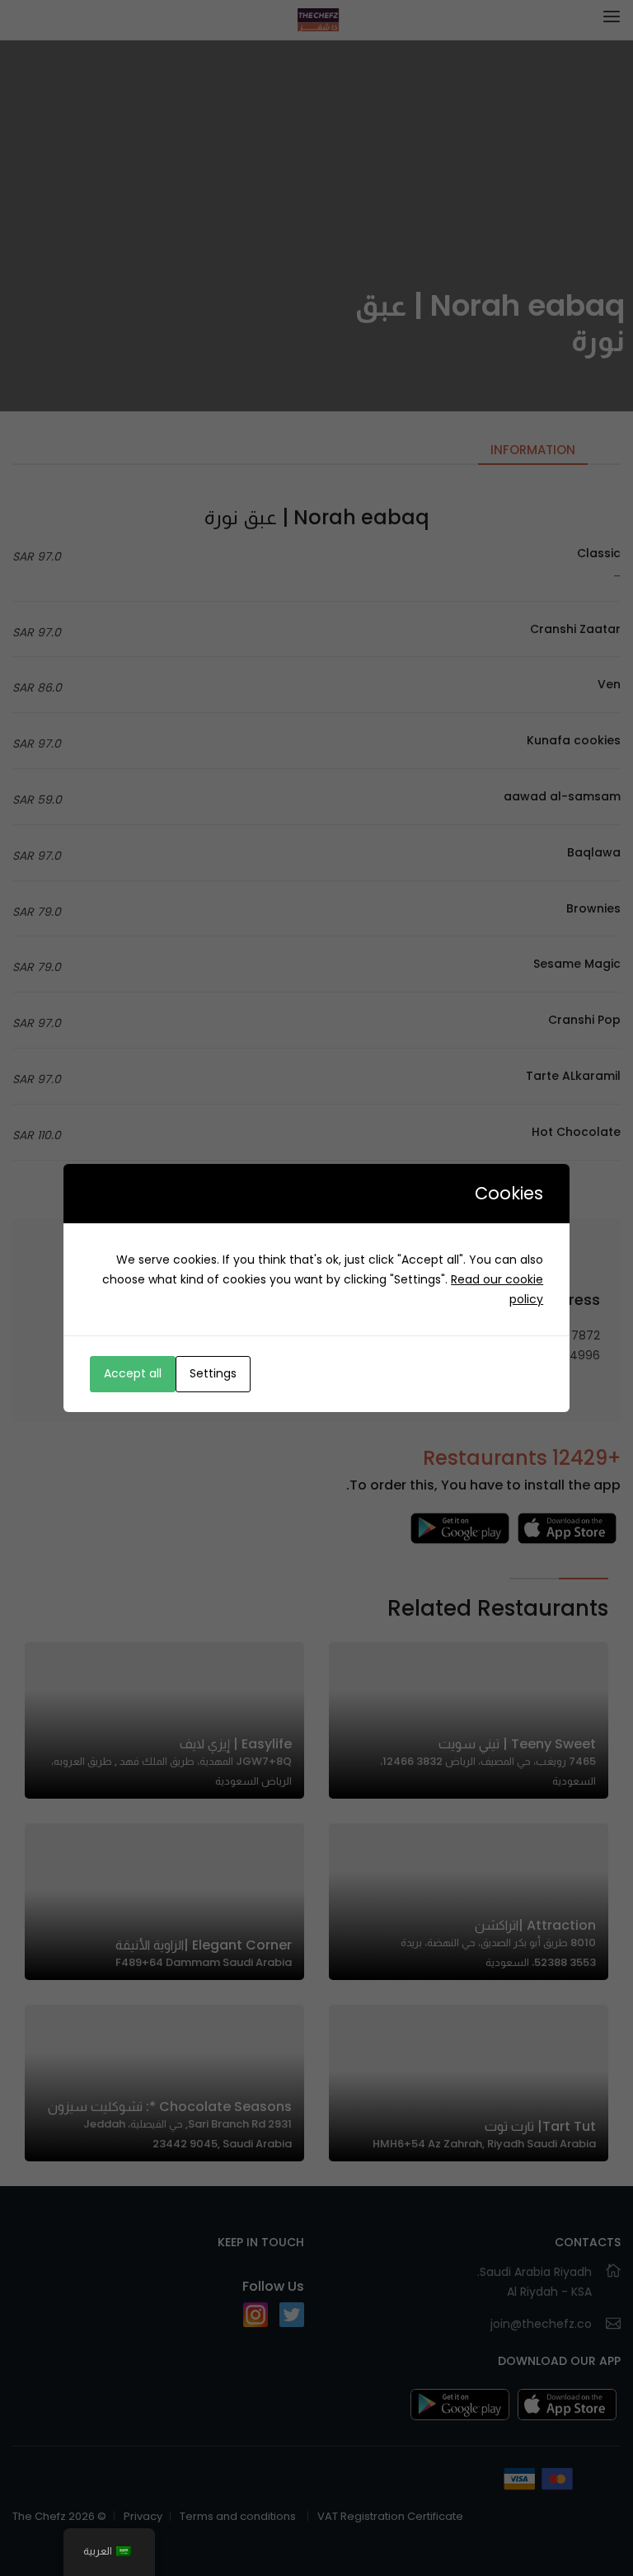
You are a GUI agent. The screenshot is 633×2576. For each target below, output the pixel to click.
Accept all (133, 1373)
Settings (213, 1373)
